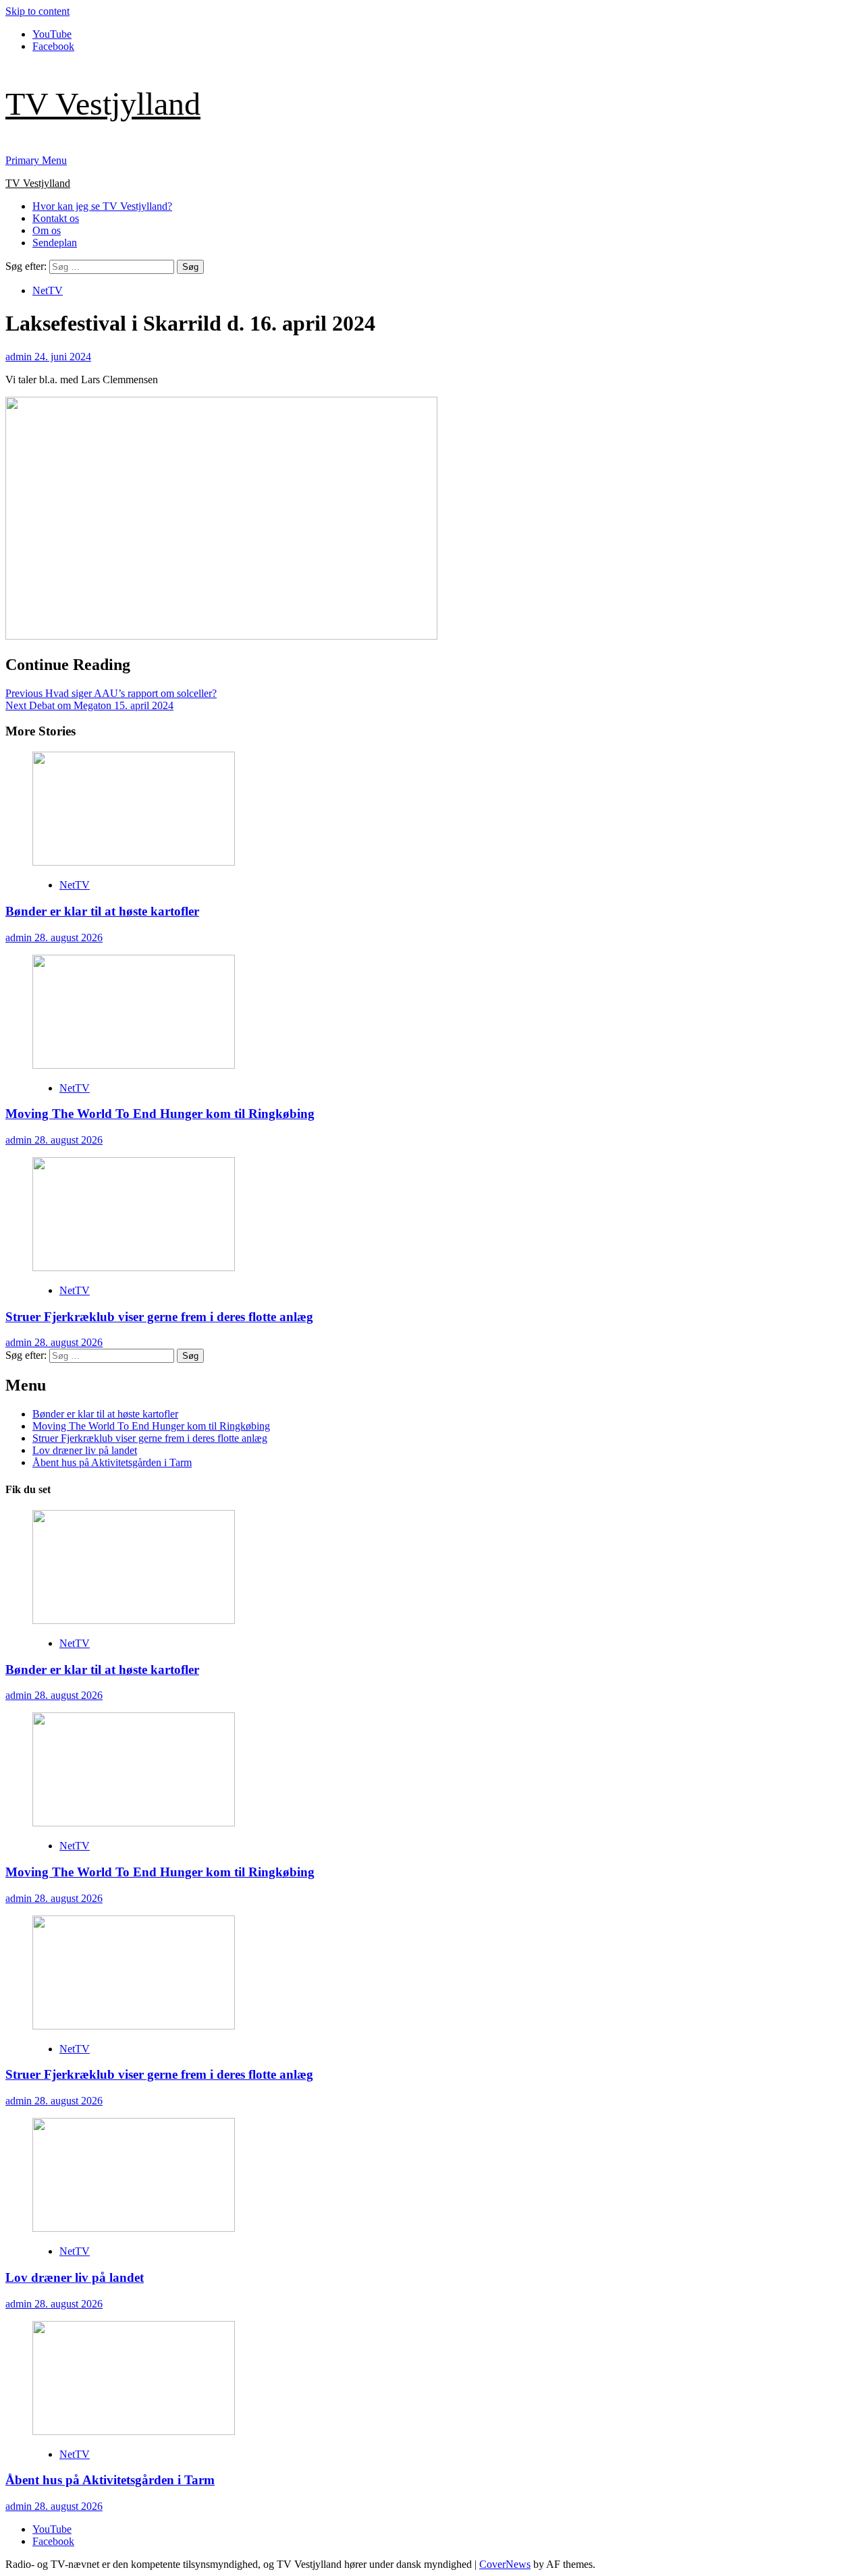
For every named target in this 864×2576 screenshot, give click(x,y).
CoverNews (505, 2564)
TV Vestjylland (103, 104)
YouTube (52, 34)
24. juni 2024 (63, 357)
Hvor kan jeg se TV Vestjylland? (102, 206)
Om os (47, 230)
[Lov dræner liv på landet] (134, 2228)
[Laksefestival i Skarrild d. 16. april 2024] (221, 636)
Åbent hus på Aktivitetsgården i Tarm (112, 1462)
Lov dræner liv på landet (85, 1450)
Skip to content (37, 11)
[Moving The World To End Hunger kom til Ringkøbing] (134, 1065)
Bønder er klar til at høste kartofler (102, 911)
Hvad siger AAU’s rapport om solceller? (111, 693)
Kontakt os (56, 218)
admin (20, 357)
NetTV (48, 290)
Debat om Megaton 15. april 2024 (89, 705)
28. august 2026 (69, 937)
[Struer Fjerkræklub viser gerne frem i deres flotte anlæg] (134, 1267)
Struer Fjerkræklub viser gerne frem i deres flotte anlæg (159, 1317)
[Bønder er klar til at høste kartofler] (134, 862)
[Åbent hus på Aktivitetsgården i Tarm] (134, 2431)
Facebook (53, 46)
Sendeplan (55, 243)
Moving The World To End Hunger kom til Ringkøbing (160, 1114)
